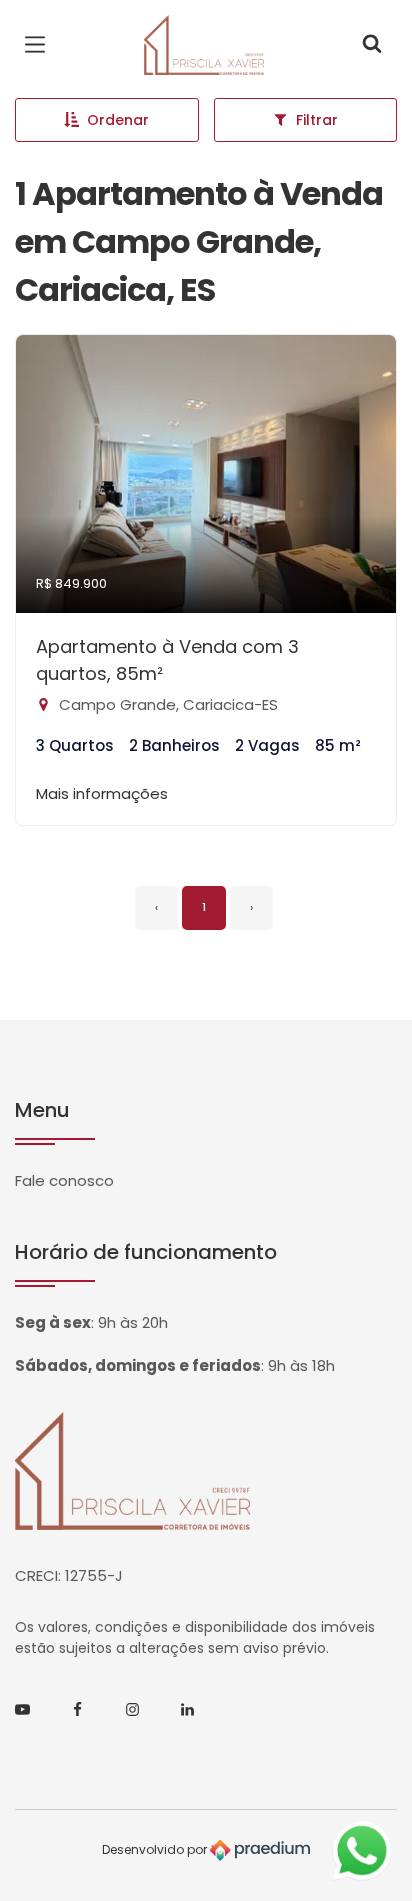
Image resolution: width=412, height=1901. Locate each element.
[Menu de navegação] (40, 45)
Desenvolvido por (156, 1849)
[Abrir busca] (372, 45)
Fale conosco (64, 1180)
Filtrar (317, 120)
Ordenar (118, 120)
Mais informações (102, 793)
